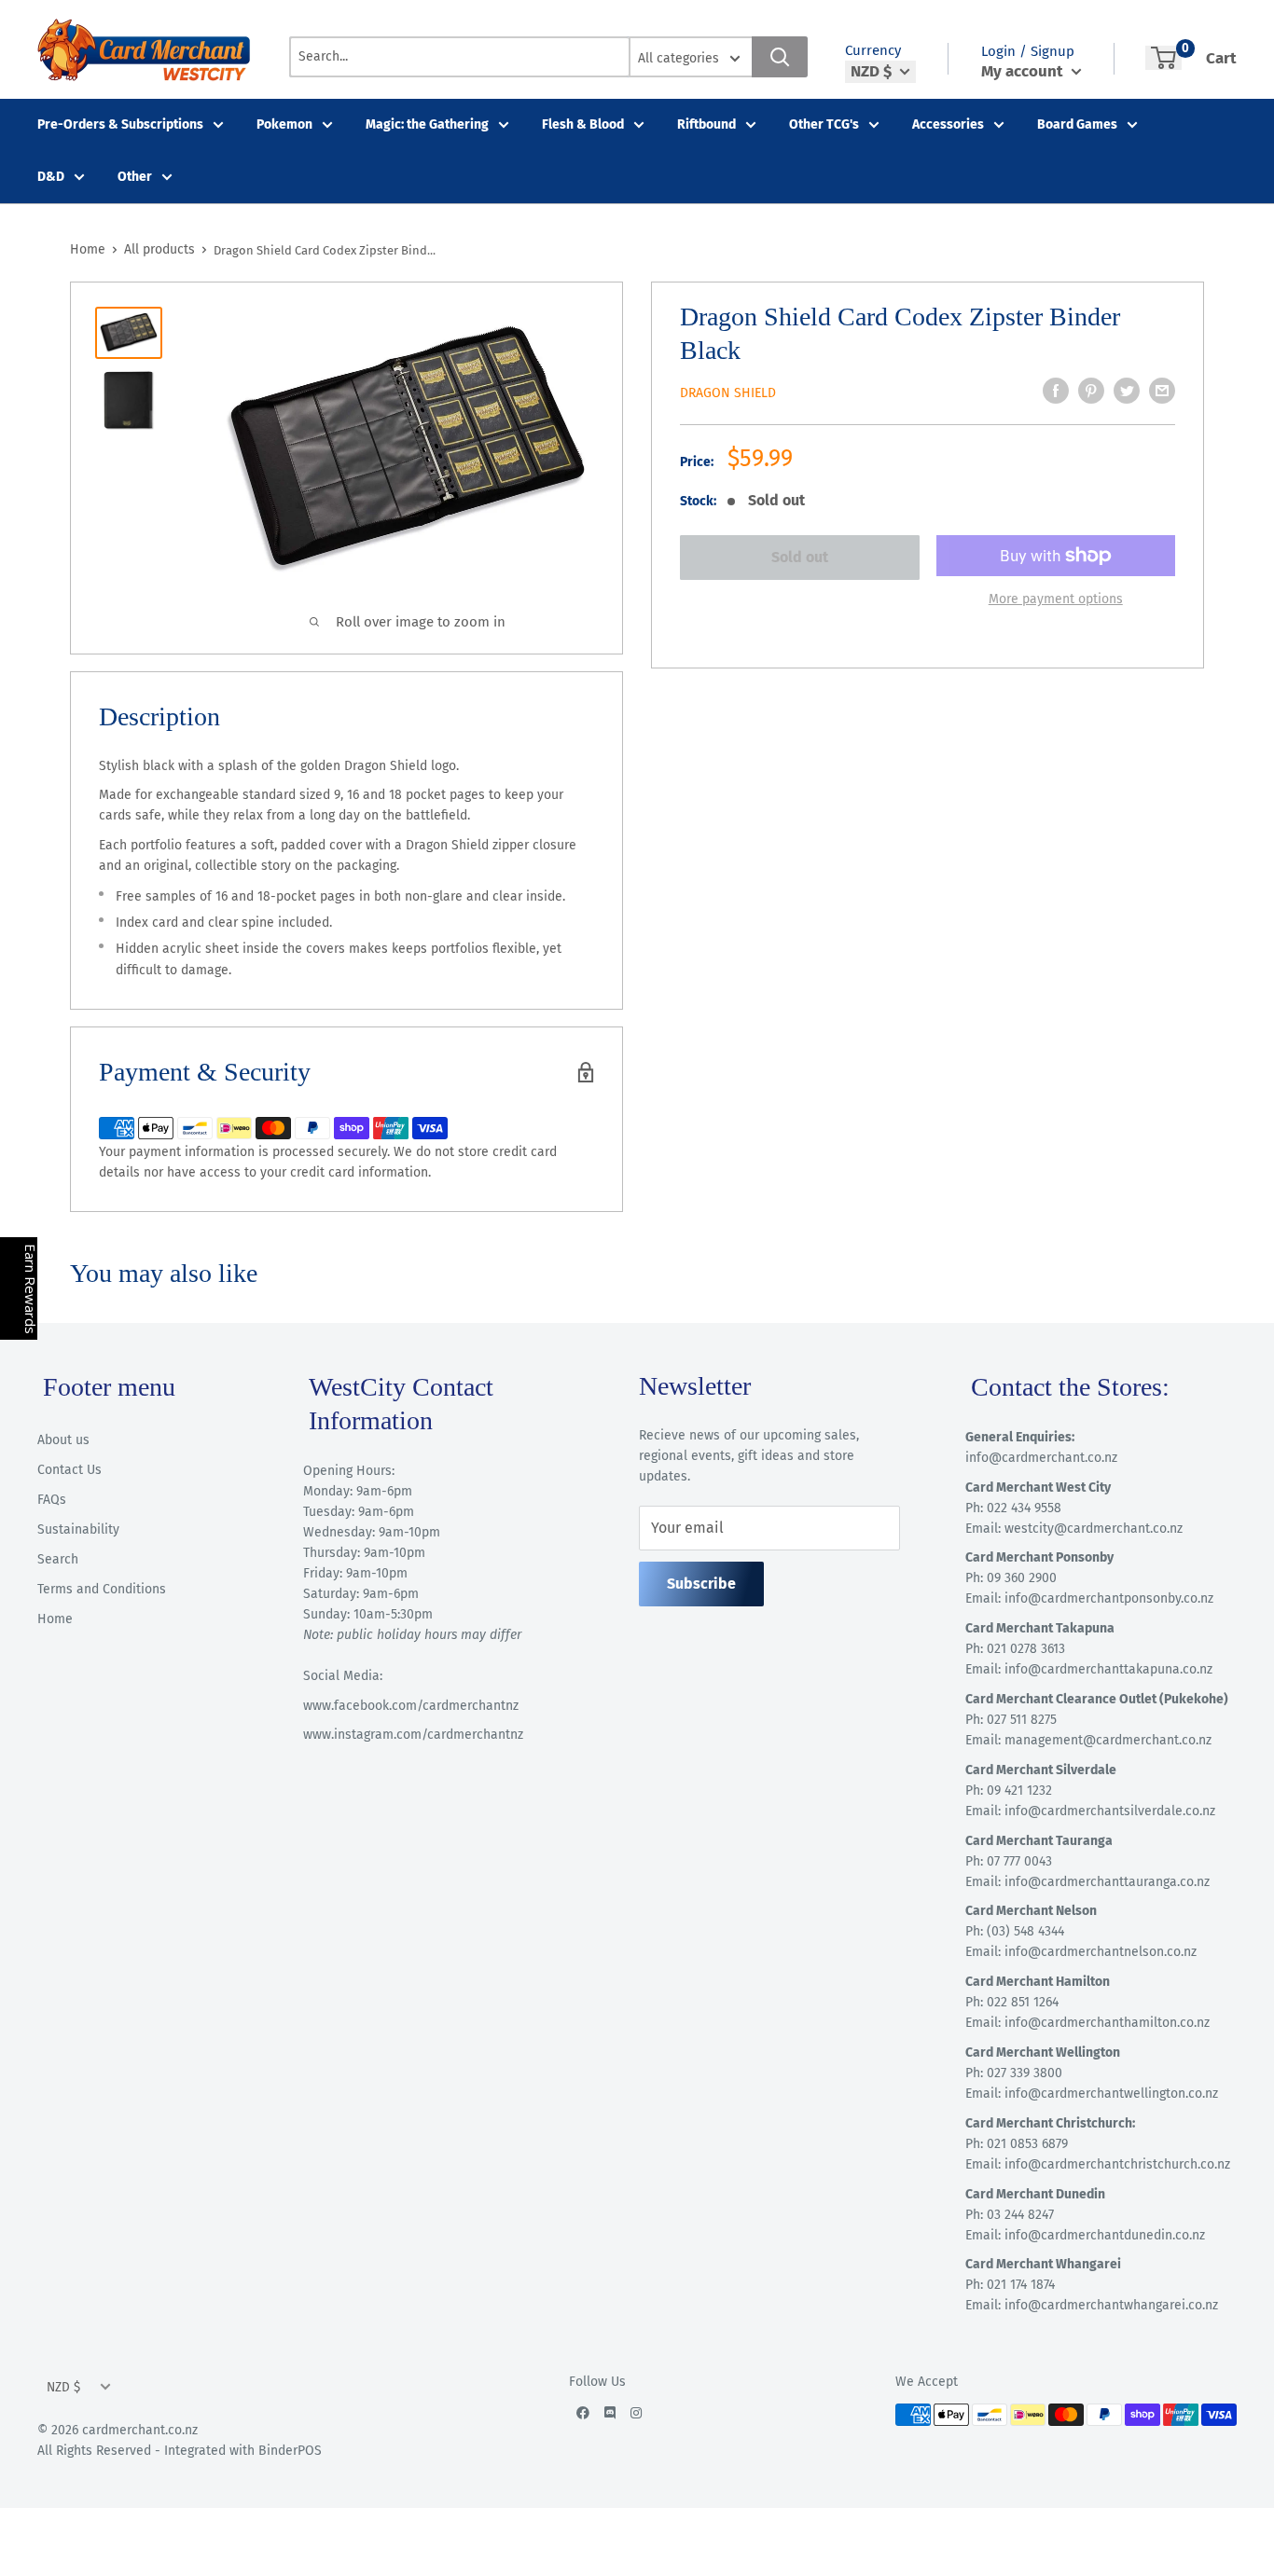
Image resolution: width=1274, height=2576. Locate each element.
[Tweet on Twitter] (1127, 391)
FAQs (52, 1500)
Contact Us (69, 1470)
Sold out (800, 557)
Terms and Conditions (102, 1589)
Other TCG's (824, 124)
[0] (1163, 58)
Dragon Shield (728, 393)
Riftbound (706, 124)
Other (135, 177)
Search (58, 1559)
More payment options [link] (1056, 599)
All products (159, 249)
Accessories (948, 124)
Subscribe (701, 1584)
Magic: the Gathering (427, 124)
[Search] (780, 57)
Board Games (1077, 124)
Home (88, 249)
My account (1024, 71)
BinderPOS (290, 2451)
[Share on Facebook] (1056, 391)
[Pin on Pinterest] (1091, 391)
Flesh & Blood (583, 124)
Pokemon (284, 124)
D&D (51, 177)
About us (63, 1440)
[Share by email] (1162, 391)
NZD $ (63, 2387)
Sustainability (78, 1529)
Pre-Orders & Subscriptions (120, 124)
